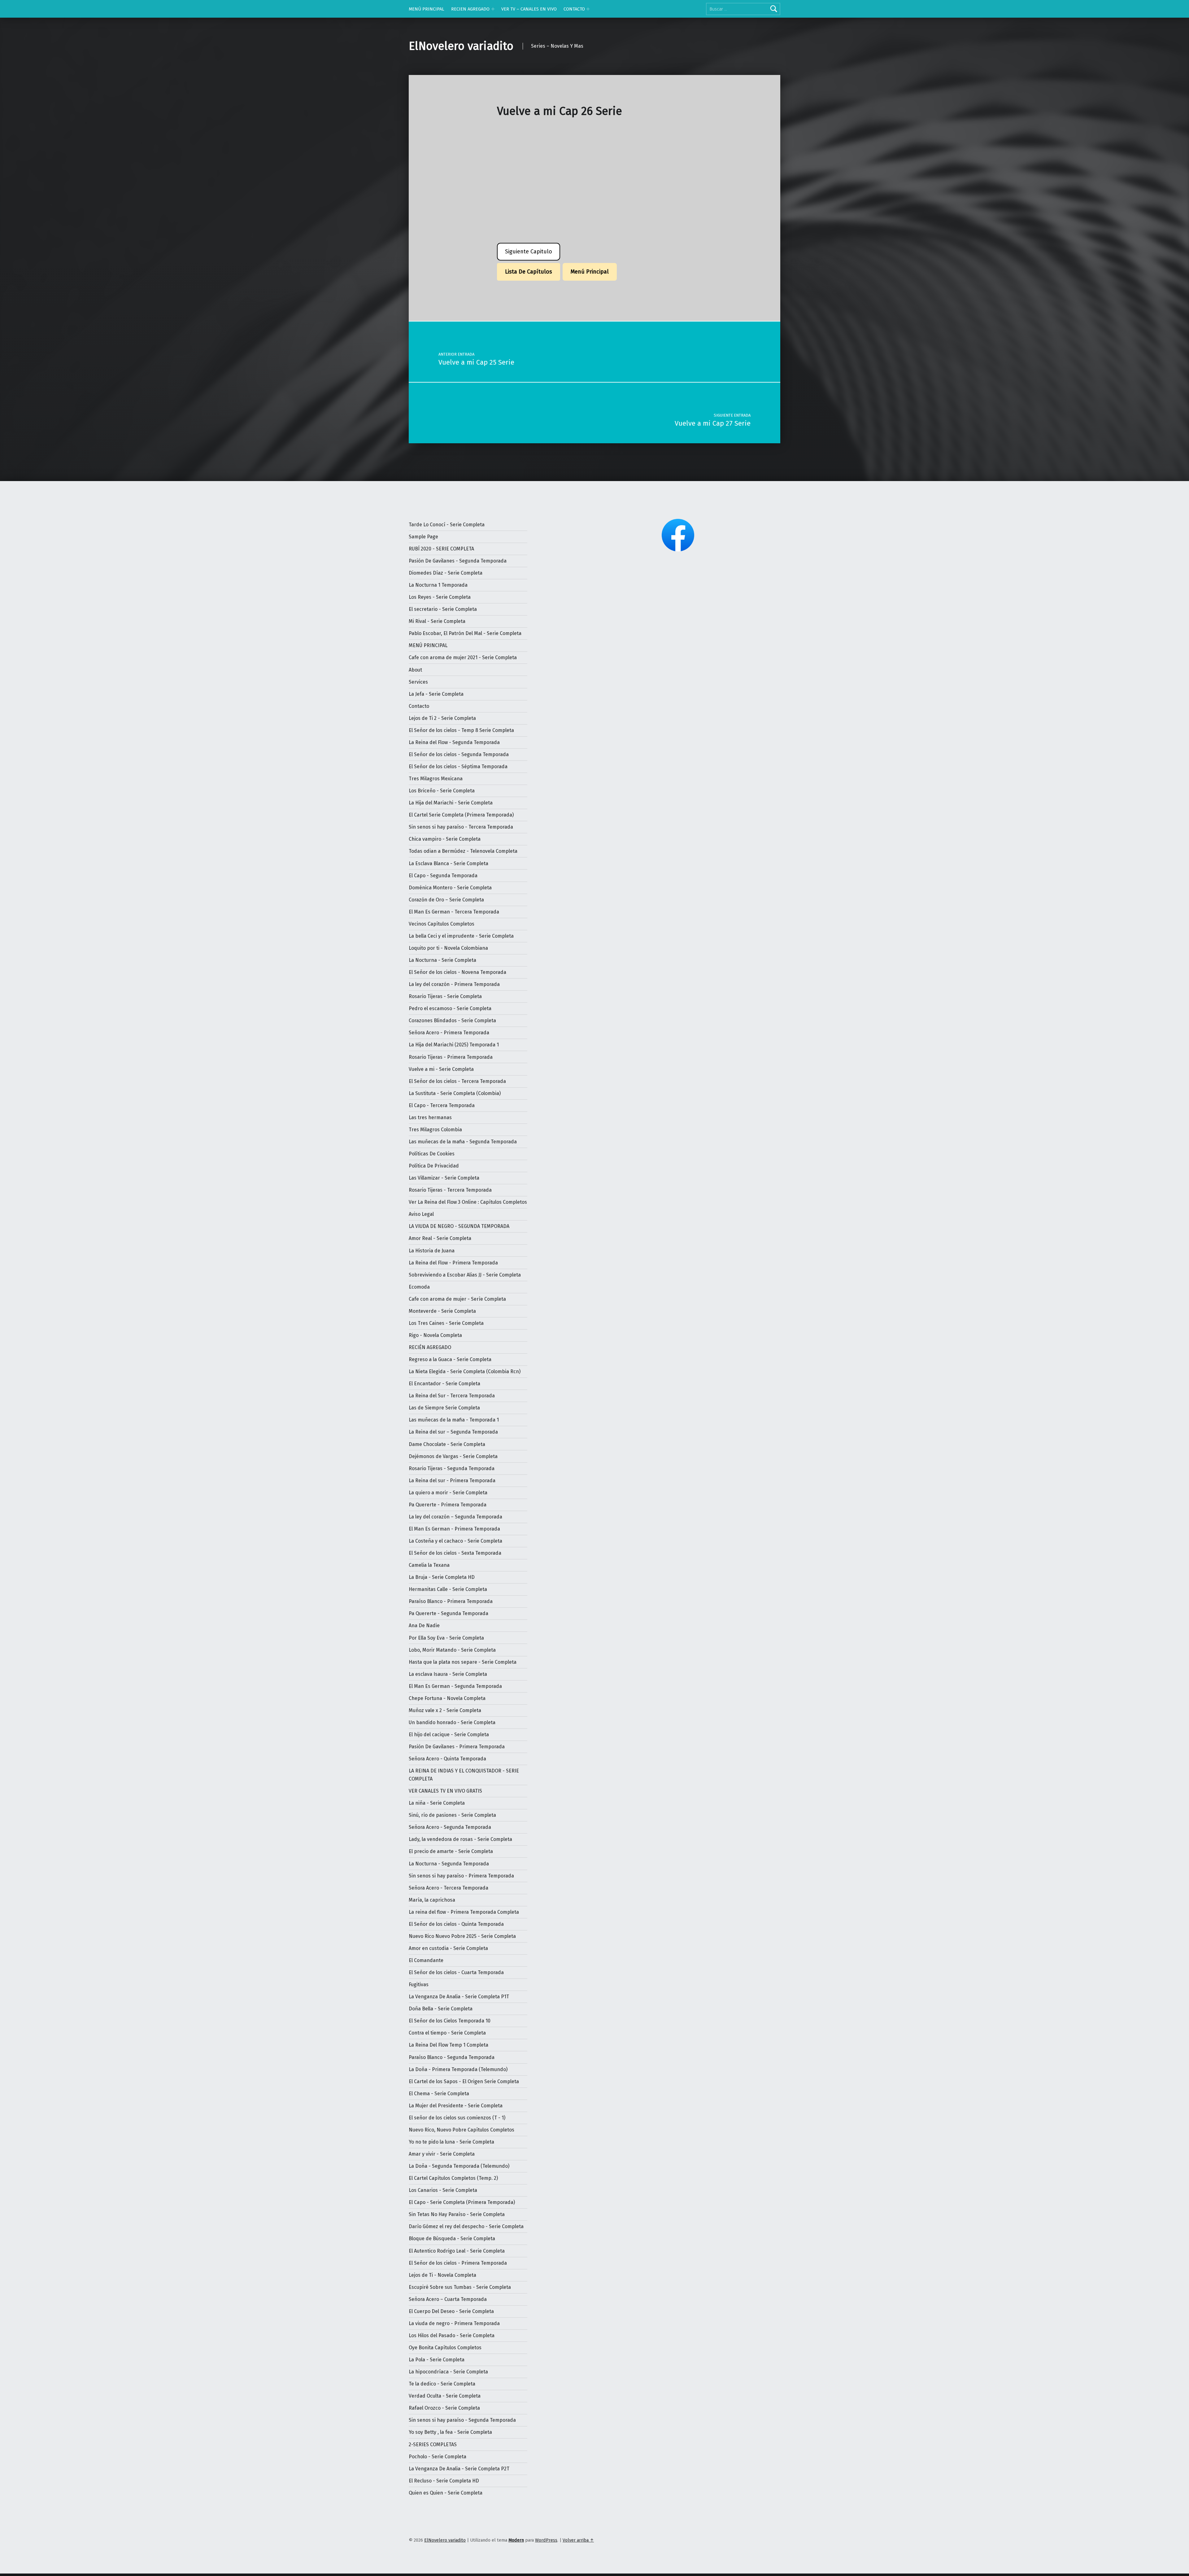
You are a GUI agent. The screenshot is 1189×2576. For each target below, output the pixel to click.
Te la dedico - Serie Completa (442, 2384)
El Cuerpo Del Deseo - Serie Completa (451, 2311)
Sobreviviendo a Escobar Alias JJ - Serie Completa (465, 1275)
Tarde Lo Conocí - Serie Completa (447, 525)
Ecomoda (419, 1287)
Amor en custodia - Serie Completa (448, 1948)
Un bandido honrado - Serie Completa (452, 1722)
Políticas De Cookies (432, 1154)
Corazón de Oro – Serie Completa (446, 900)
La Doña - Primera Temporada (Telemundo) (458, 2069)
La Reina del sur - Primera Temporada (452, 1481)
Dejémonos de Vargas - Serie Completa (453, 1456)
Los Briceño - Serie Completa (442, 791)
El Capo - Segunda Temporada (443, 876)
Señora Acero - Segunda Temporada (450, 1827)
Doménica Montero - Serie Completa (450, 888)
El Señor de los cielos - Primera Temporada (458, 2263)
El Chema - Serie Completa (439, 2094)
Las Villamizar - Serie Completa (444, 1178)
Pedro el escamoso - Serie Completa (450, 1008)
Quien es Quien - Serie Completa (446, 2493)
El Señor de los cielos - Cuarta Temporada (456, 1972)
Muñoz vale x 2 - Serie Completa (445, 1710)
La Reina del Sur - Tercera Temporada (452, 1396)
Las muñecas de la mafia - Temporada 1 (454, 1420)
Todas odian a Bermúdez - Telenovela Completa (463, 851)
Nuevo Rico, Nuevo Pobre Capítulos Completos (462, 2130)
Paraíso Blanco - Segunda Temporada (452, 2057)
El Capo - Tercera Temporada (442, 1105)
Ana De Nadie (424, 1625)
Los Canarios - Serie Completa (443, 2190)
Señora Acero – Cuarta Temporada (448, 2299)
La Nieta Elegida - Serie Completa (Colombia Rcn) (465, 1371)
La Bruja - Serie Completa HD (442, 1577)
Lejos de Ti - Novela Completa (442, 2275)
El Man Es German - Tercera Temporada (454, 912)
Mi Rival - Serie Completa (437, 621)
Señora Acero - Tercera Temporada (449, 1888)
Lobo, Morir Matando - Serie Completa (452, 1650)
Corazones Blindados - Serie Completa (452, 1021)
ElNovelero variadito (461, 46)
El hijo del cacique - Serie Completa (449, 1735)
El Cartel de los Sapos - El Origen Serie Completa (464, 2081)
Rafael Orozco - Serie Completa (444, 2408)
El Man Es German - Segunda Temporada (455, 1686)
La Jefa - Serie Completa (436, 694)
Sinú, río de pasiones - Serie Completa (452, 1815)
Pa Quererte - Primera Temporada (448, 1505)
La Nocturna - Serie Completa (442, 960)
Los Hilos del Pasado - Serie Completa (452, 2335)
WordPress (546, 2540)
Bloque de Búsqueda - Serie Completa (452, 2239)
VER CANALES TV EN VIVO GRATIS (445, 1791)
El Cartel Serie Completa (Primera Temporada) (461, 815)
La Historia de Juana (432, 1251)
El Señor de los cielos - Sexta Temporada (455, 1553)
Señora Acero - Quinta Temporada (447, 1759)
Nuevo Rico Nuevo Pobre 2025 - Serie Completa (462, 1936)
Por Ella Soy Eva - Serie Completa (446, 1638)
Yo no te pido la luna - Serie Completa (451, 2142)
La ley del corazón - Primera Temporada (454, 984)
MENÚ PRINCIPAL (427, 9)
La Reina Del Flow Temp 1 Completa (449, 2045)
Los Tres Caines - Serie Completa (446, 1323)
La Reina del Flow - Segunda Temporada (454, 742)
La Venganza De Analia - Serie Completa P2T (459, 2469)
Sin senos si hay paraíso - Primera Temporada (461, 1876)
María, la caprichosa (432, 1900)
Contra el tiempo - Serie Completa (447, 2033)
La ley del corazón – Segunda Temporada (455, 1517)
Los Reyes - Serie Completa (440, 597)
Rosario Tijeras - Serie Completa (445, 996)
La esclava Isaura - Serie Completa (448, 1674)
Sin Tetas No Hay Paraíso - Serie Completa (457, 2214)
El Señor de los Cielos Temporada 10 (450, 2021)
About (415, 670)
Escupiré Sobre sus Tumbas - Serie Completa (460, 2287)
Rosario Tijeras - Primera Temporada (451, 1057)
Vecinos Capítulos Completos (442, 924)
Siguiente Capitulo (529, 252)
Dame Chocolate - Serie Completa (447, 1444)
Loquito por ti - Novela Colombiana (448, 948)
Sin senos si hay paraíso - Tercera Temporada (461, 827)
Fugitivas (419, 1985)
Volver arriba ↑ (578, 2540)
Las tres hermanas (430, 1117)
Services (418, 682)
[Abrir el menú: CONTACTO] (588, 9)
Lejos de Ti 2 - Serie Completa (442, 718)
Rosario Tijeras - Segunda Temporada (452, 1468)
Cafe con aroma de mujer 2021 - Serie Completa (463, 657)
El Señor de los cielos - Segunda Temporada (459, 754)
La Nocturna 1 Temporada (438, 585)
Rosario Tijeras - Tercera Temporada (450, 1190)
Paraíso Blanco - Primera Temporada (451, 1601)
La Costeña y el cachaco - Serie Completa (455, 1541)
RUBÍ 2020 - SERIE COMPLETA (441, 549)
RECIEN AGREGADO (470, 9)
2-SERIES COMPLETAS (433, 2445)
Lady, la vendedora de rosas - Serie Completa (460, 1839)
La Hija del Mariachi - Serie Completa (451, 803)
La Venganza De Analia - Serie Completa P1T (459, 1997)
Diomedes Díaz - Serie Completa (446, 573)
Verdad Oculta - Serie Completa (445, 2396)
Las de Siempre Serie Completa (444, 1408)
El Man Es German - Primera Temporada (454, 1529)
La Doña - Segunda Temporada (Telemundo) (459, 2166)
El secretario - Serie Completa (443, 609)
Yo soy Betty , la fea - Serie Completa (450, 2432)
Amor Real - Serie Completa (440, 1238)
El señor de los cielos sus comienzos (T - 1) (457, 2118)
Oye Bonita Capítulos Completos (445, 2348)
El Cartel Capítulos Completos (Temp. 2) (453, 2178)
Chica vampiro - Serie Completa (445, 839)
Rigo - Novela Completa (435, 1335)
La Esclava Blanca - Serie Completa (449, 863)
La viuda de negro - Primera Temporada (454, 2323)
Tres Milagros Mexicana (436, 779)
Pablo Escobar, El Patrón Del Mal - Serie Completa (465, 633)
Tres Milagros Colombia (435, 1130)
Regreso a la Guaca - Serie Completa (450, 1359)
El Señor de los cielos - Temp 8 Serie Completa (461, 730)
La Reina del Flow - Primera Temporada (453, 1263)
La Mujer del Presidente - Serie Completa (456, 2106)
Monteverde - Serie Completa (442, 1311)
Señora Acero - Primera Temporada (449, 1033)
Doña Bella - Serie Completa (441, 2009)
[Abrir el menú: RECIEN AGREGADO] (493, 9)
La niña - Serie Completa (437, 1803)
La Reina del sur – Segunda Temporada (453, 1432)
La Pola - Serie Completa (437, 2360)
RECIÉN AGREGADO (430, 1347)
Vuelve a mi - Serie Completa (441, 1069)
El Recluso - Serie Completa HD (444, 2481)
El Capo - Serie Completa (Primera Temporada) (462, 2202)
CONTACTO (574, 9)
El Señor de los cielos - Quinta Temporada (456, 1924)
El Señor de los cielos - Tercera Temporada (457, 1081)
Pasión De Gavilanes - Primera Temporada (457, 1747)
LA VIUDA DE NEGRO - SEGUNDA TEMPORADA (459, 1226)
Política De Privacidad (434, 1166)
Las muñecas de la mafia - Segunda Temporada (463, 1142)
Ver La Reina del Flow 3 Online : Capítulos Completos (468, 1202)
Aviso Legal (421, 1214)
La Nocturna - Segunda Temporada (449, 1864)
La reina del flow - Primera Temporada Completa (464, 1912)
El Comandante (426, 1960)
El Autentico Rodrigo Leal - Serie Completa (457, 2251)
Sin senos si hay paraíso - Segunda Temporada (462, 2420)
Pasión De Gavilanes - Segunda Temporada (458, 561)
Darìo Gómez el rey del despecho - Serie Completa (466, 2226)
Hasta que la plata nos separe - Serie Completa (463, 1662)
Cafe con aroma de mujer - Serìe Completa (457, 1299)
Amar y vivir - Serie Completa (442, 2154)
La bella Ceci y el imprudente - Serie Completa (461, 936)
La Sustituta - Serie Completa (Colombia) (455, 1093)
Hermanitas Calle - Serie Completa (448, 1589)
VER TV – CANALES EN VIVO (529, 9)
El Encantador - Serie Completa (444, 1384)
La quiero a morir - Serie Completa (448, 1493)
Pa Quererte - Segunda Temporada (449, 1613)
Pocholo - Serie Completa (438, 2457)
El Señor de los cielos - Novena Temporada (457, 972)
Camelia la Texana (429, 1565)
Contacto (419, 706)
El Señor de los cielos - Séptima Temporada (458, 767)
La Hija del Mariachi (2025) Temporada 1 (454, 1045)
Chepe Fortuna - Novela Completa (447, 1698)
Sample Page (423, 537)
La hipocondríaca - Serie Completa (448, 2372)
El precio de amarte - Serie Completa (451, 1851)
